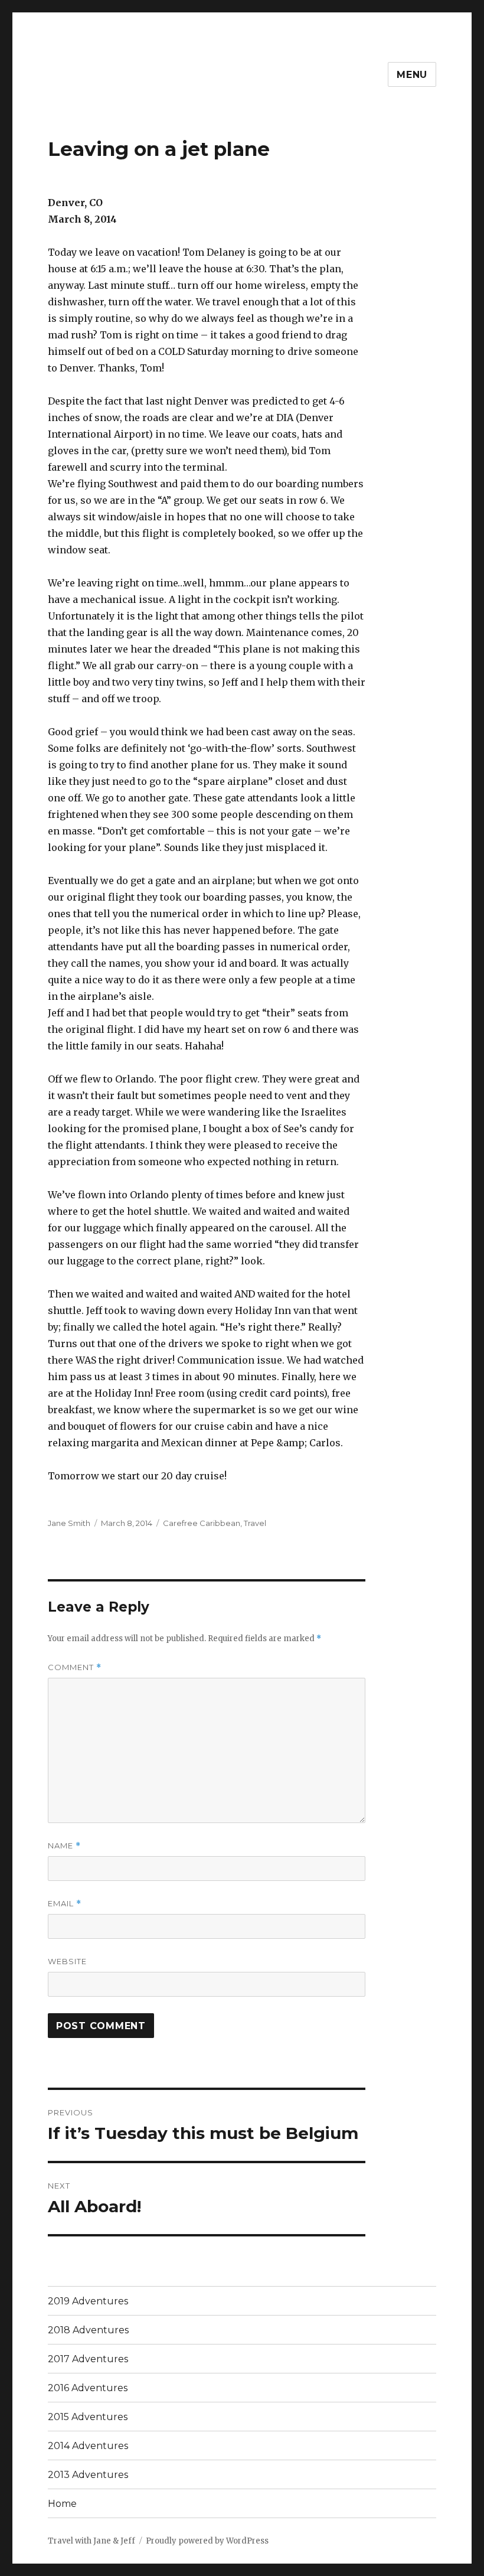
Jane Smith (69, 1523)
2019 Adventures (88, 2301)
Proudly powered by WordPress (207, 2541)
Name (64, 1846)
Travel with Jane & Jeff (91, 2541)
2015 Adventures (88, 2417)
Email (65, 1904)
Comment (75, 1667)
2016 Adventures (88, 2388)
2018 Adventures (88, 2330)
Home (62, 2504)
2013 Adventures (88, 2475)
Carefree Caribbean (202, 1523)
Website (67, 1961)
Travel (255, 1523)
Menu (412, 75)
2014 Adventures (88, 2446)
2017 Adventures (88, 2359)
